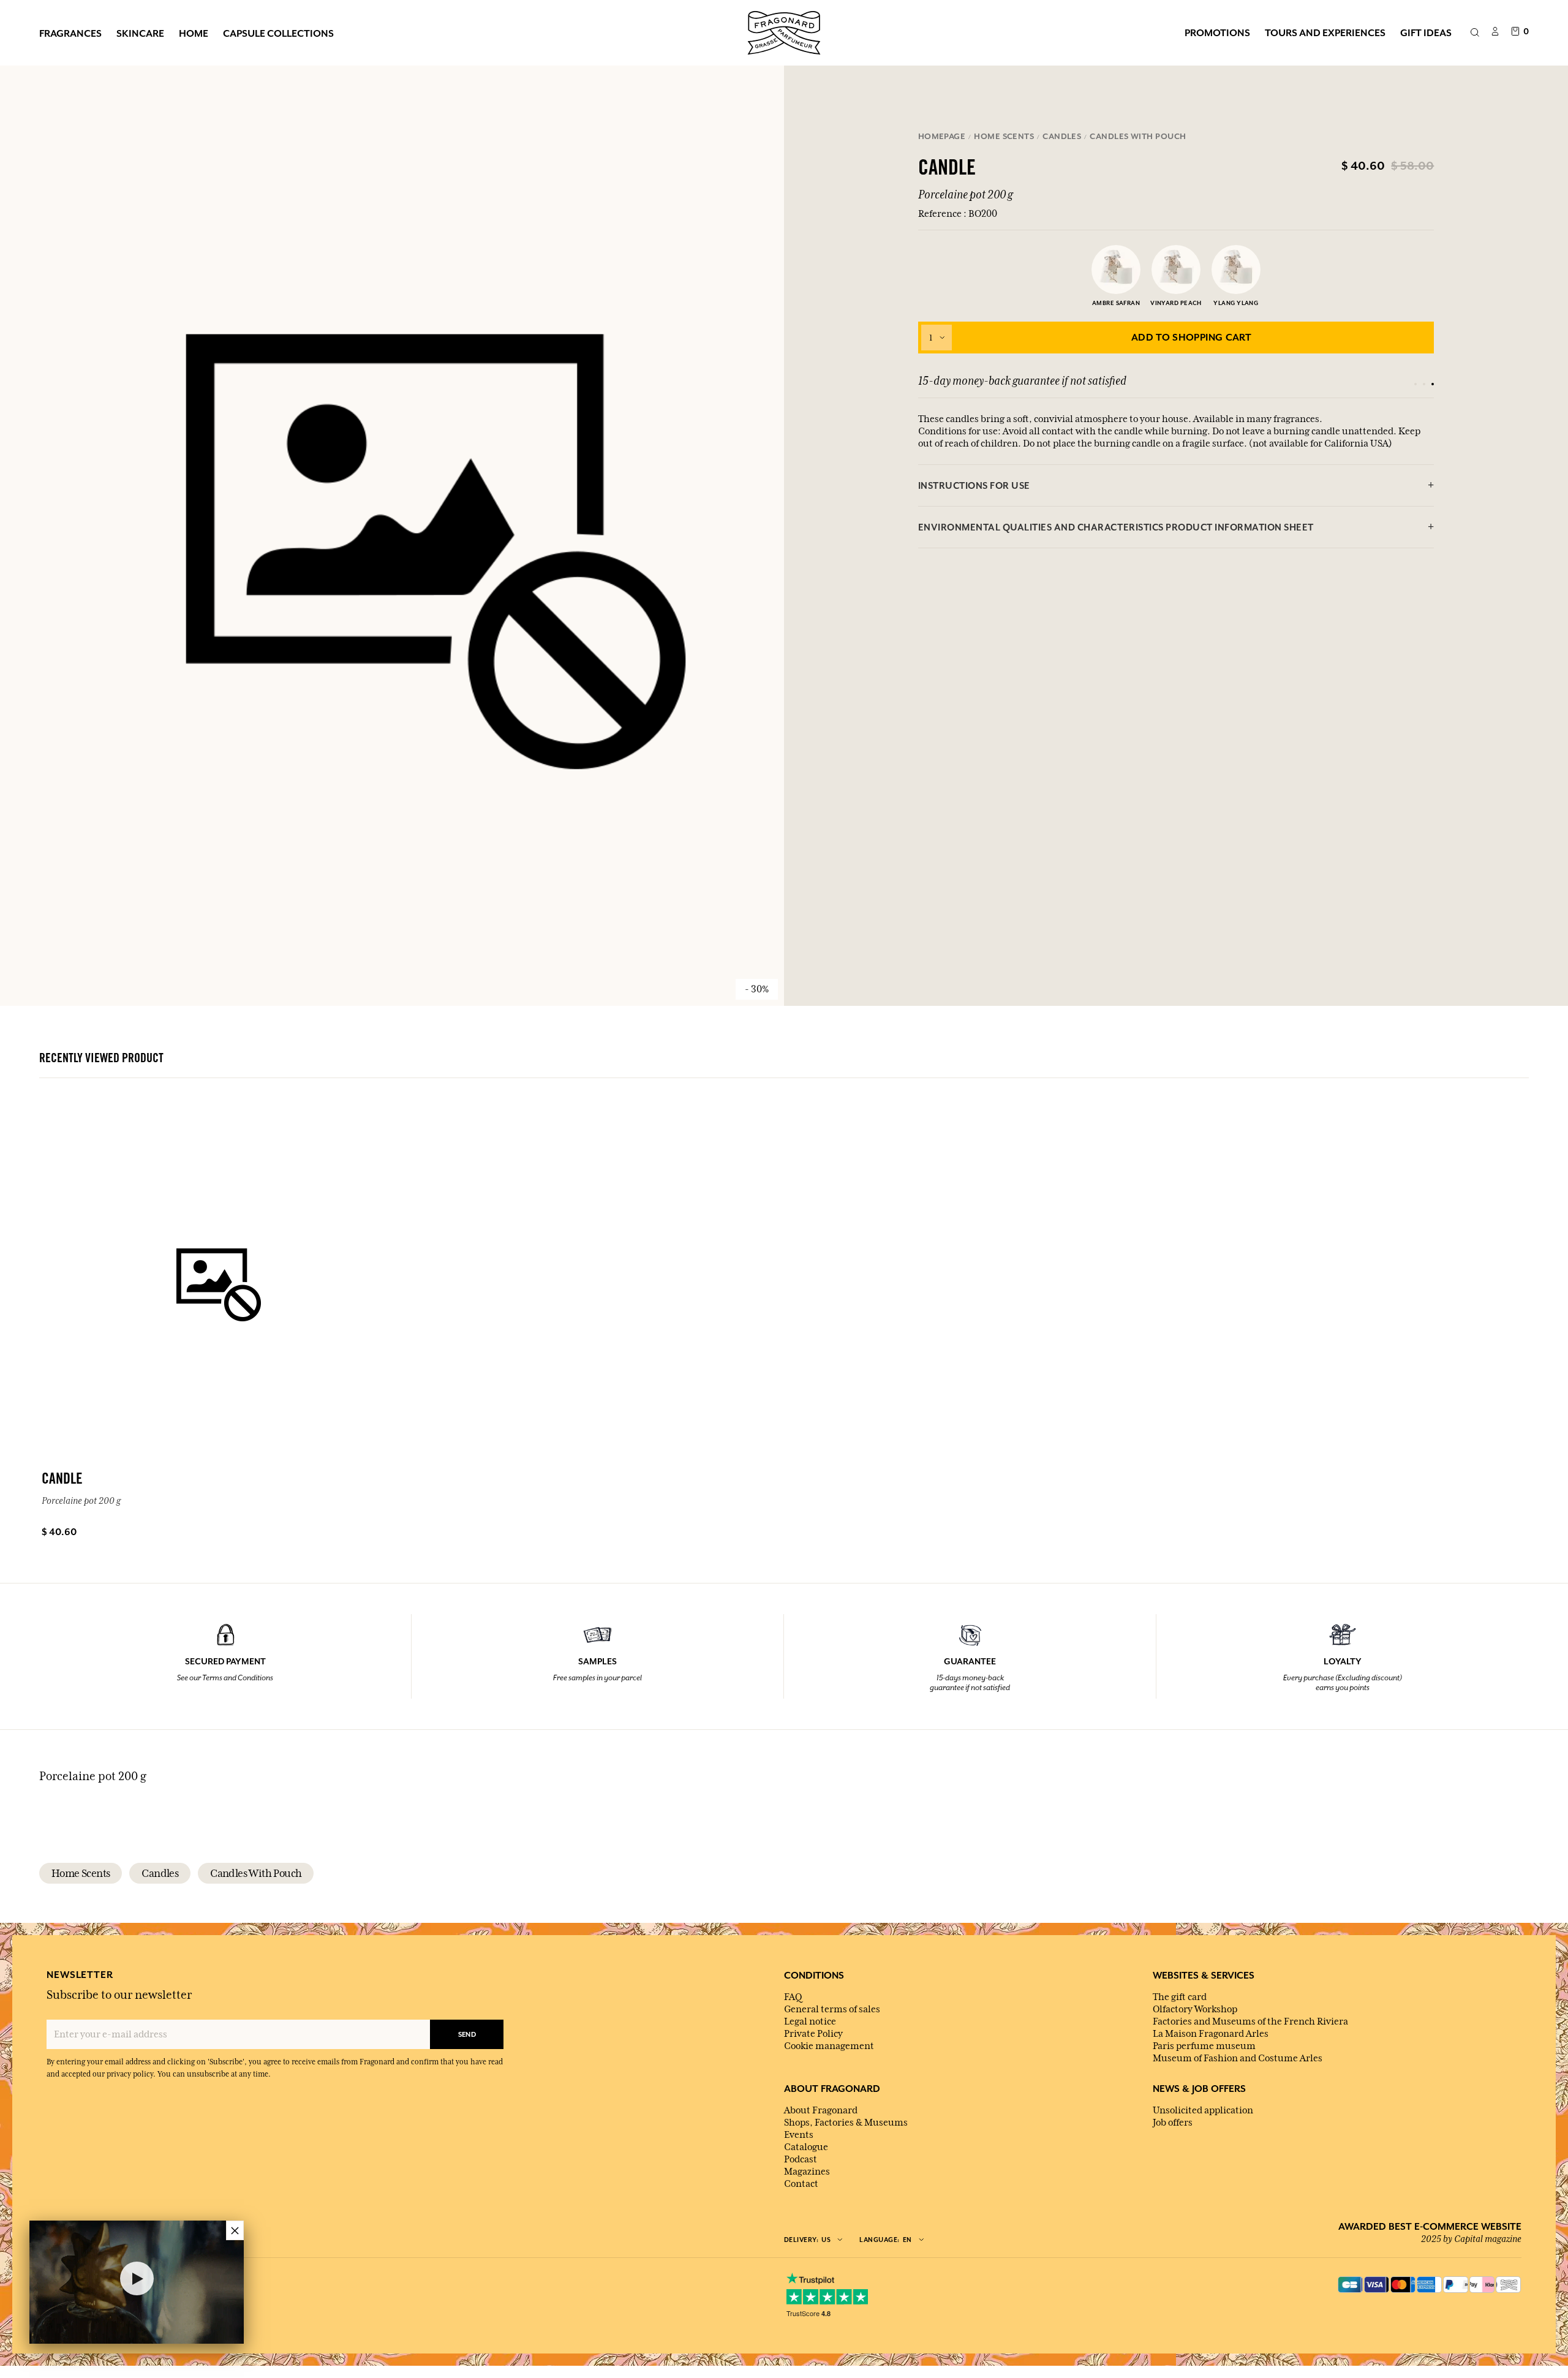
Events (799, 2135)
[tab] (1176, 486)
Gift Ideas (1426, 32)
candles (160, 1873)
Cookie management (829, 2046)
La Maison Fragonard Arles (1211, 2034)
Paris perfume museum (1204, 2046)
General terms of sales (832, 2009)
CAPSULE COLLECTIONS (278, 33)
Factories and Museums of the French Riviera (1250, 2021)
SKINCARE (140, 33)
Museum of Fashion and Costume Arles (1238, 2058)
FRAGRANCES (70, 33)
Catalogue (806, 2147)
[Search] (1475, 33)
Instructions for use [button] (974, 485)
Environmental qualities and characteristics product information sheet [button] (1116, 527)
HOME (194, 33)
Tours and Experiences (1325, 32)
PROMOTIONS (1217, 32)
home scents (81, 1873)
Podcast (801, 2159)
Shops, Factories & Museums (846, 2123)
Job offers (1173, 2123)
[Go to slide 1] (1415, 384)
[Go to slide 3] (1433, 384)
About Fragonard (821, 2110)
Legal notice (810, 2021)
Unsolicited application (1203, 2110)
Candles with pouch (256, 1873)
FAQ (793, 1997)
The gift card (1180, 1997)
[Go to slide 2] (1424, 384)
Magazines (807, 2172)
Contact (801, 2184)
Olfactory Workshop (1195, 2009)
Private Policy (813, 2034)
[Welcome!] (784, 31)
